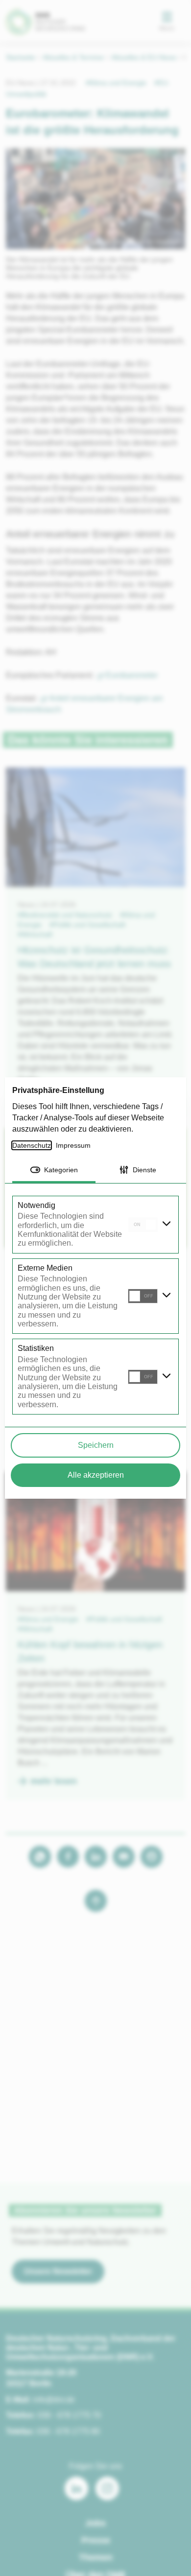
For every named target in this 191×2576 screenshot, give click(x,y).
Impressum (75, 1145)
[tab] (54, 1171)
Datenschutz (32, 1145)
